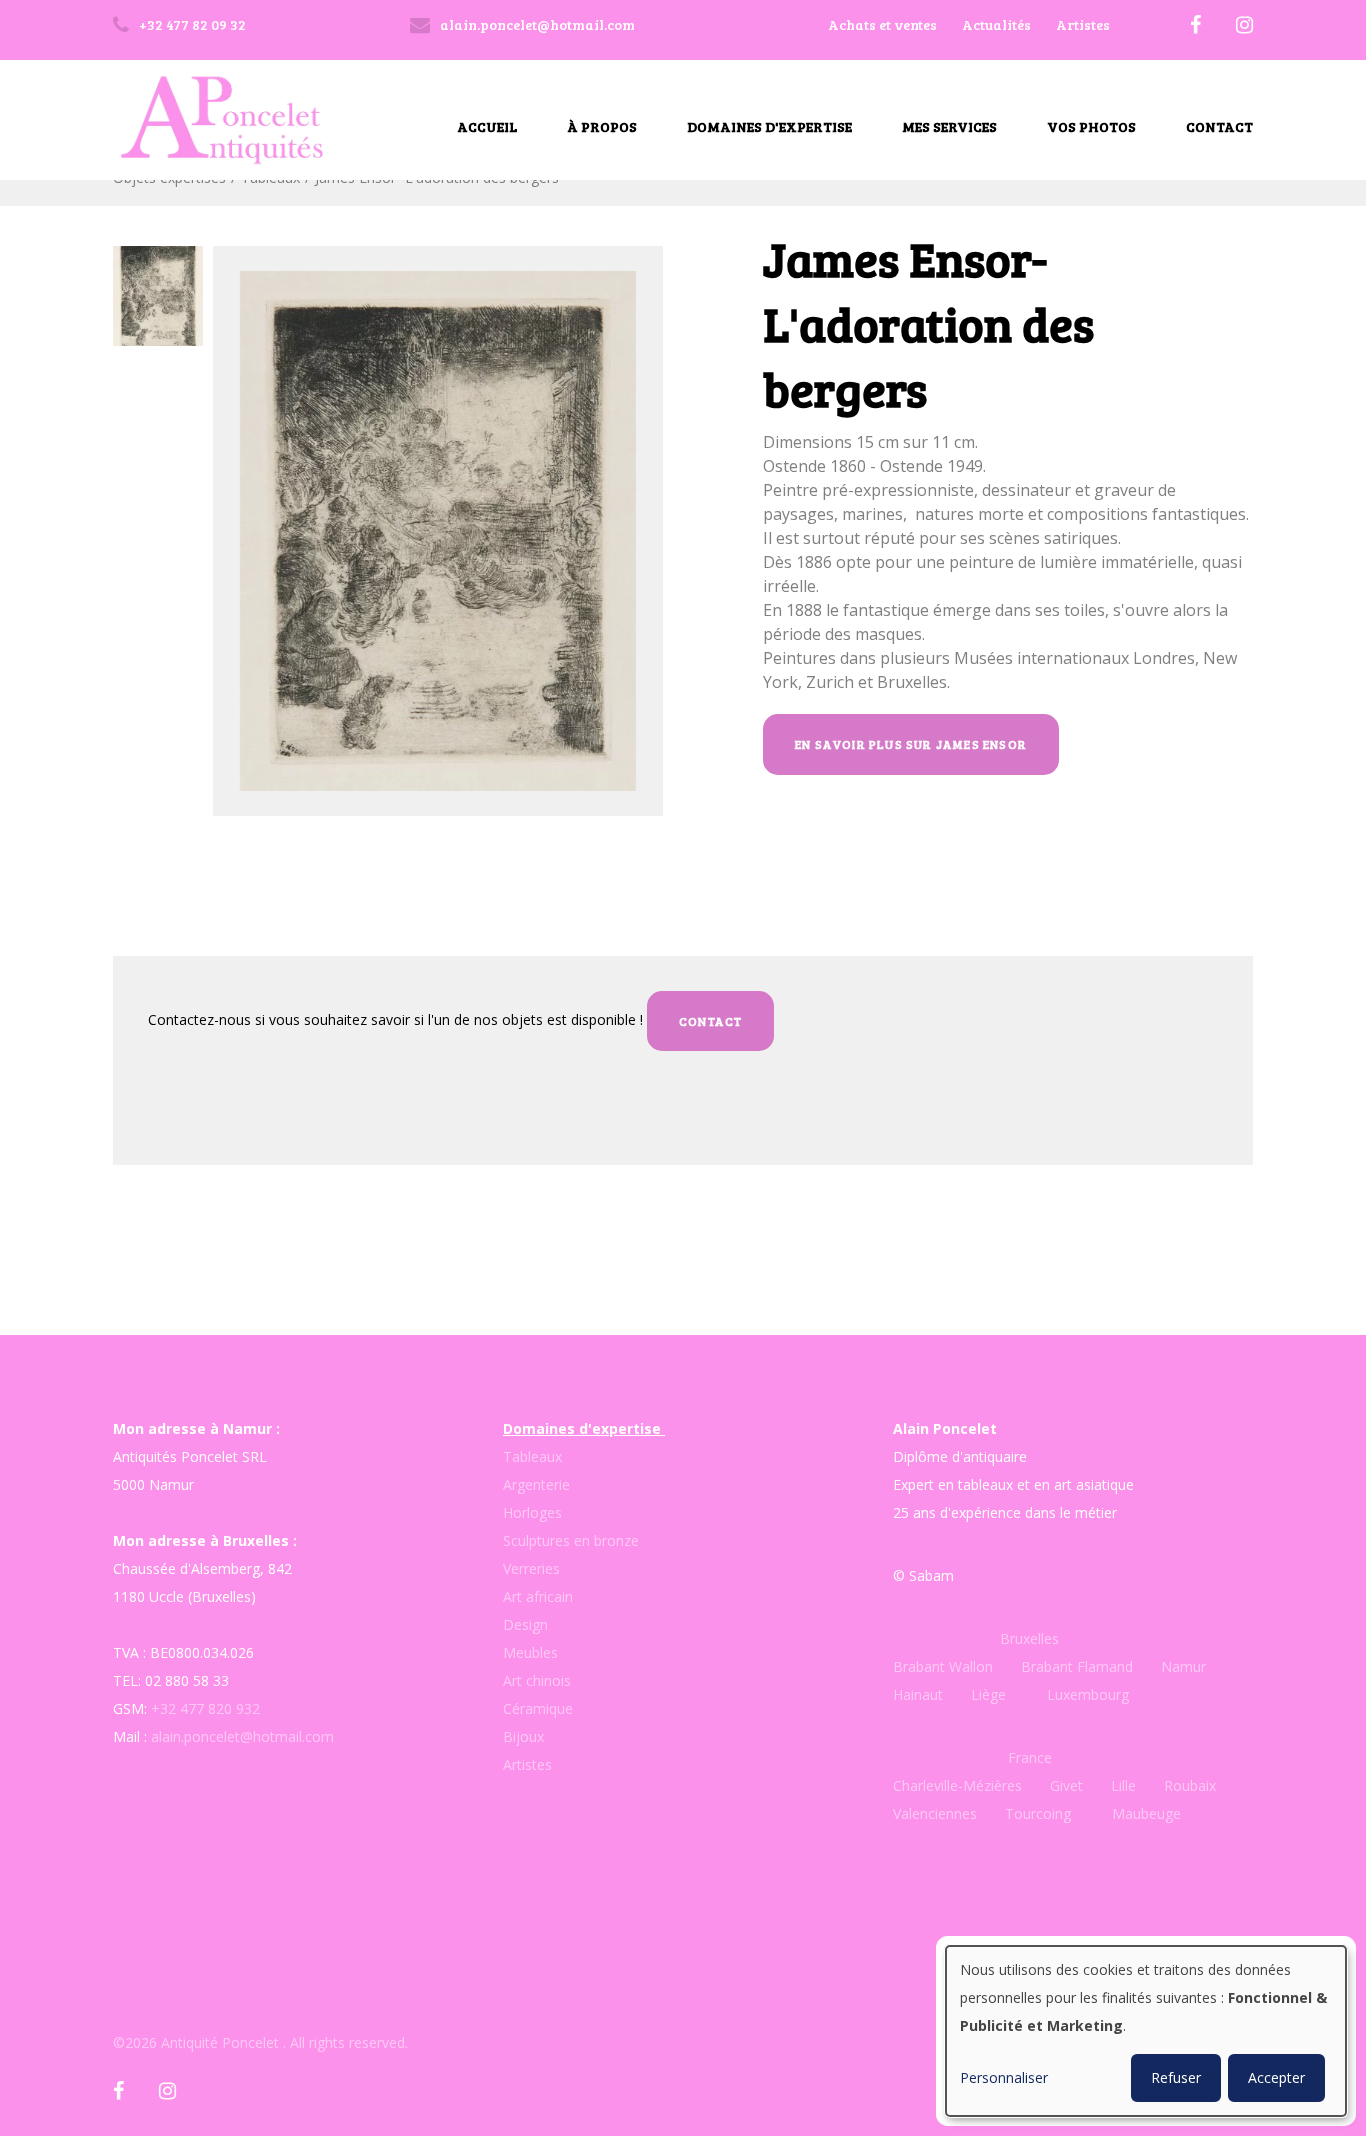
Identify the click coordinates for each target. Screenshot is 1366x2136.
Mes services (949, 126)
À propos (602, 126)
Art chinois (537, 1680)
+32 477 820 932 (205, 1708)
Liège (990, 1694)
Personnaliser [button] (1004, 2077)
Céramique (538, 1708)
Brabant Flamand (1077, 1666)
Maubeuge (1146, 1813)
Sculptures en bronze (571, 1540)
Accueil (487, 126)
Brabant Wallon (943, 1666)
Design (525, 1624)
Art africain (538, 1596)
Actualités (996, 24)
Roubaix (1188, 1785)
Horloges (532, 1512)
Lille (1123, 1785)
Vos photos (1091, 126)
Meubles (530, 1652)
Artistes (1083, 24)
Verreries (531, 1568)
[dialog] (1146, 2031)
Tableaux (532, 1456)
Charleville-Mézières (957, 1785)
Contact (1219, 126)
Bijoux (523, 1736)
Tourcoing (1038, 1813)
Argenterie (536, 1484)
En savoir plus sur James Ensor (911, 744)
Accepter (1276, 2077)
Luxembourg (1088, 1694)
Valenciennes (935, 1813)
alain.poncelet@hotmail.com (242, 1736)
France (1030, 1757)
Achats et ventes (882, 24)
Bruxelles (1031, 1638)
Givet (1066, 1785)
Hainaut (918, 1694)
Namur (1183, 1666)
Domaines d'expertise (769, 126)
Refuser (1176, 2077)
